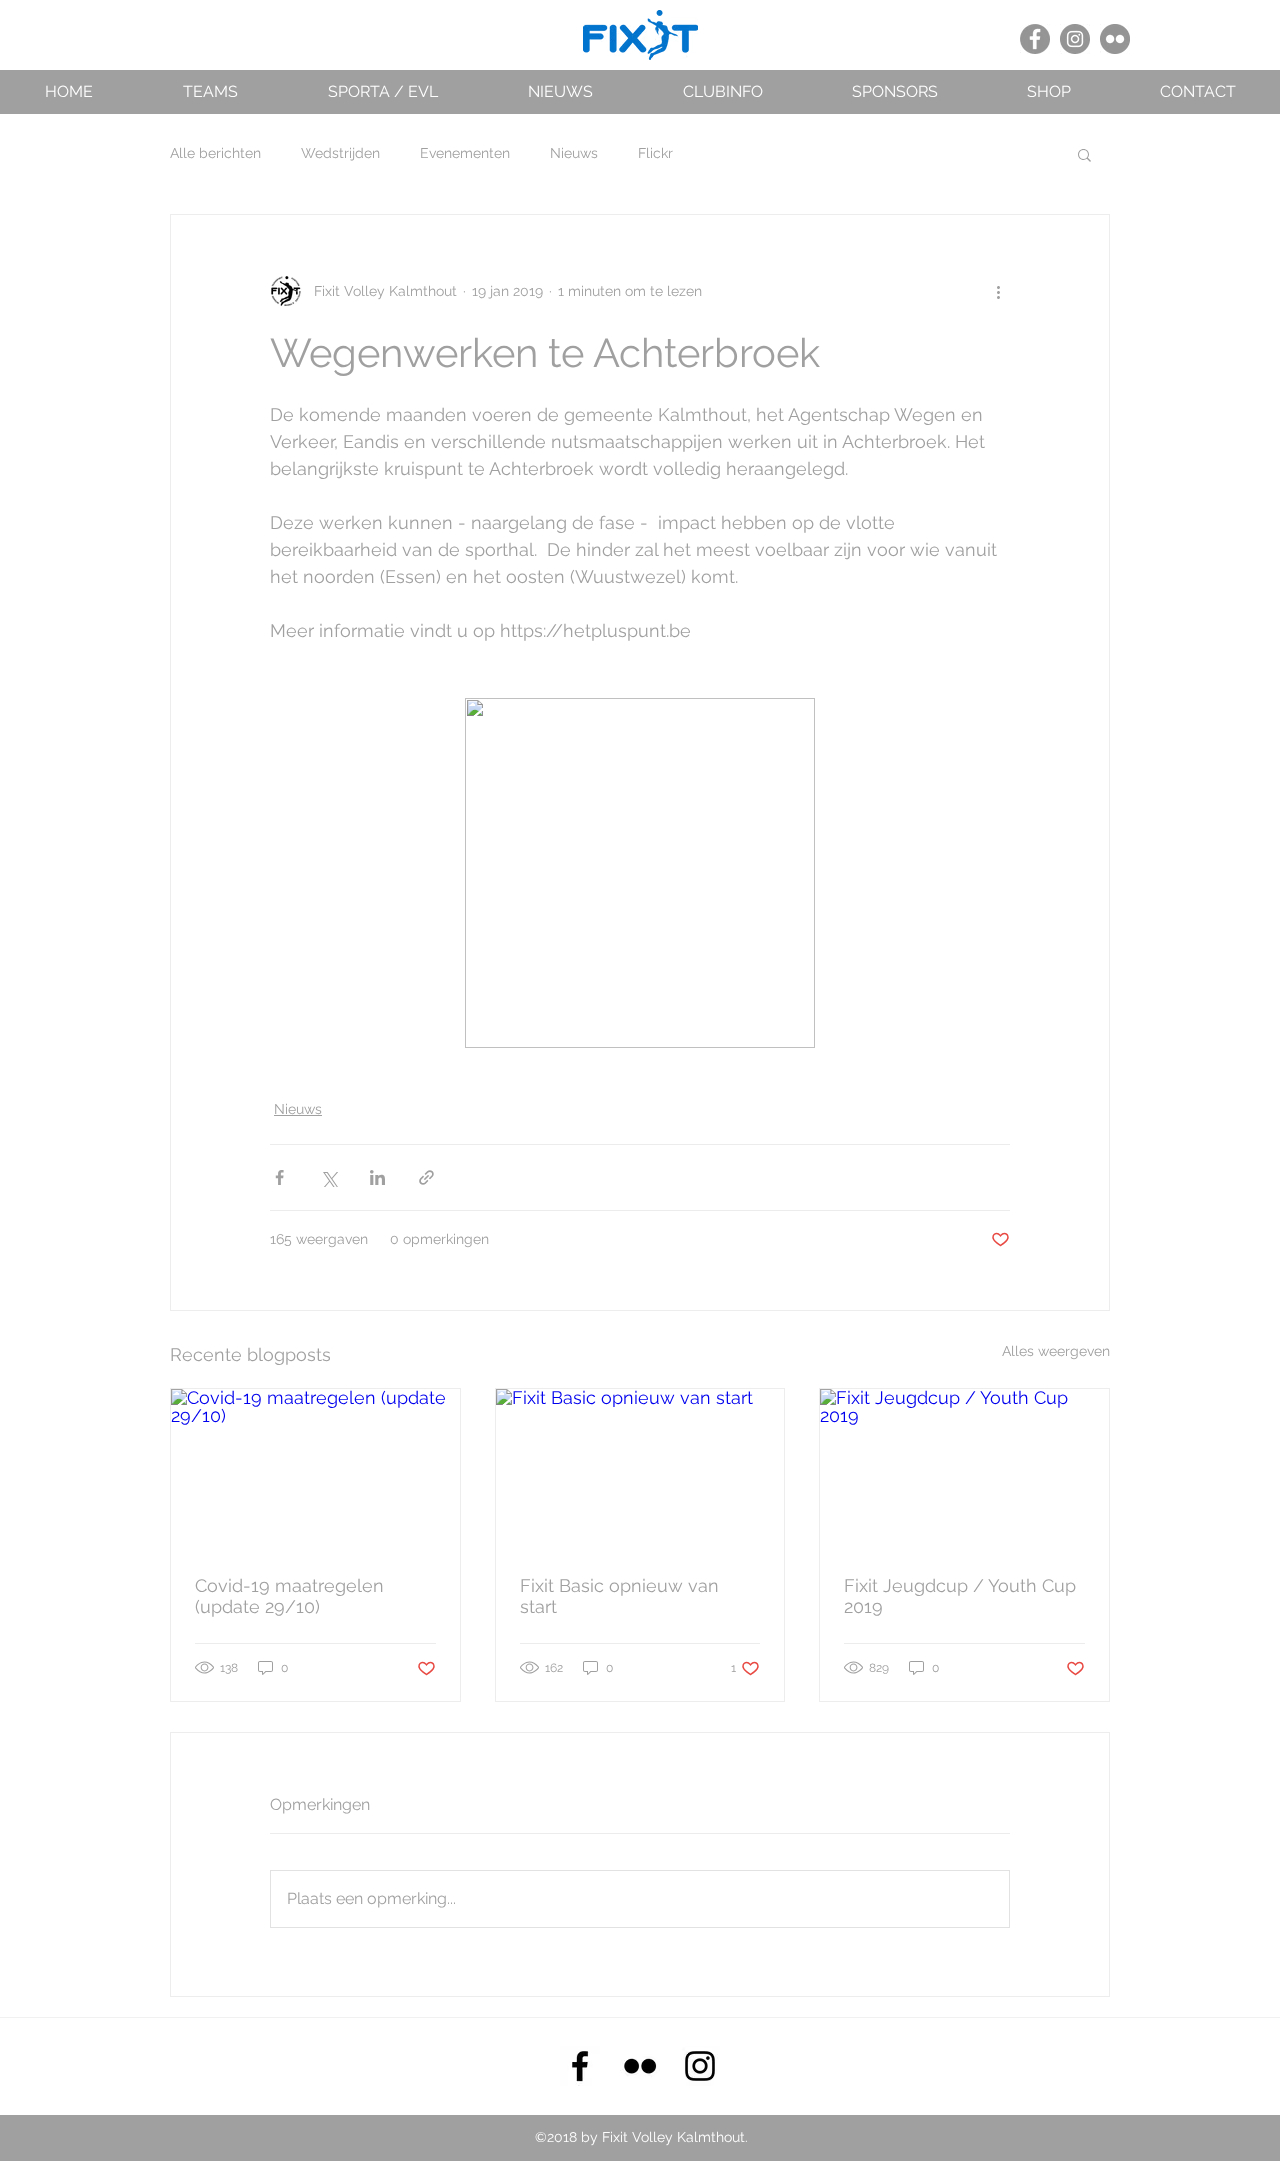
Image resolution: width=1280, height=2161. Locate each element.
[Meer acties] (998, 291)
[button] (210, 91)
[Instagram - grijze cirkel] (1075, 39)
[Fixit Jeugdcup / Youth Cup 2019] (964, 1470)
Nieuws (574, 153)
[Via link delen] (426, 1177)
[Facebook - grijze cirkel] (1035, 39)
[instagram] (700, 2066)
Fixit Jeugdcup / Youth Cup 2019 (960, 1596)
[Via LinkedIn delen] (377, 1177)
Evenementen (465, 153)
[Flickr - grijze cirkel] (1115, 39)
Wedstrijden (340, 153)
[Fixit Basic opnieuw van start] (640, 1470)
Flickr (655, 153)
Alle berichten (215, 153)
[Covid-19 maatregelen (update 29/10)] (315, 1470)
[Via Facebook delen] (279, 1177)
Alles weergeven (1056, 1351)
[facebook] (580, 2066)
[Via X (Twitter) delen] (328, 1177)
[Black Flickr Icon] (640, 2066)
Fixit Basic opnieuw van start (619, 1596)
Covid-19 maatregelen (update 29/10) (289, 1596)
